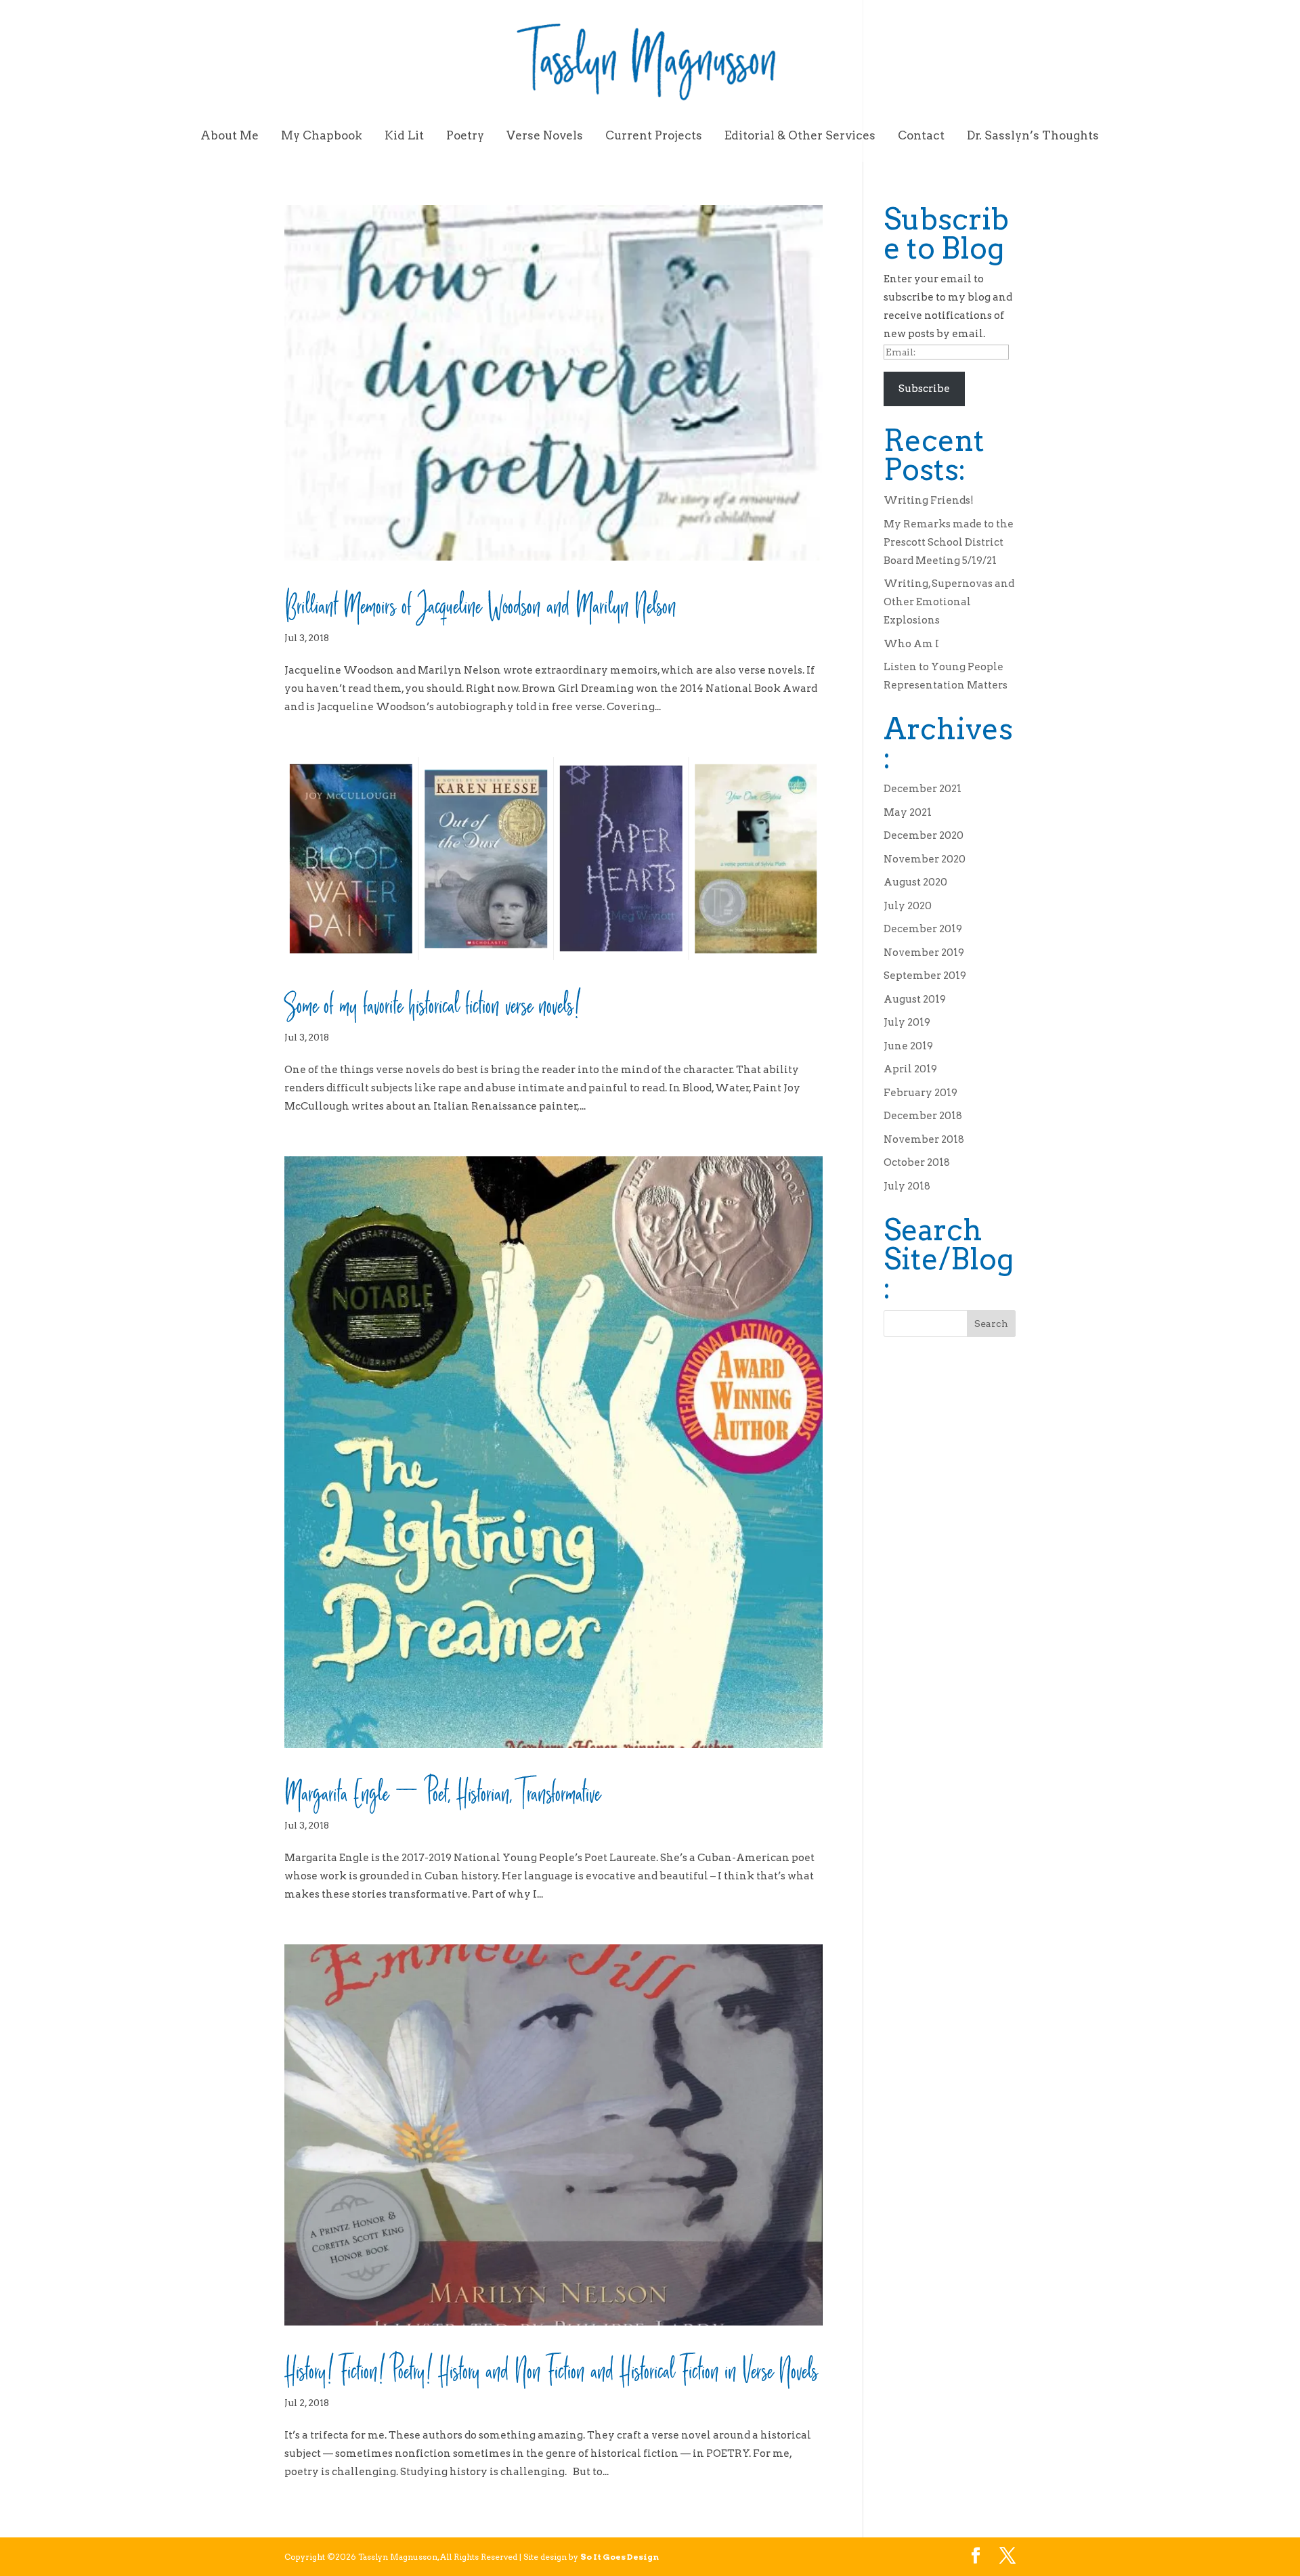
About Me (230, 136)
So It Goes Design (620, 2557)
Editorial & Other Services (800, 136)
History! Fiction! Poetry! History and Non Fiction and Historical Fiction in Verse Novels (551, 2366)
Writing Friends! (929, 500)
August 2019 (915, 999)
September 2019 (925, 976)
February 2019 (920, 1093)
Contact (921, 136)
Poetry (465, 136)
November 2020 (925, 859)
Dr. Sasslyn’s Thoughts (1033, 136)
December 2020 (924, 835)
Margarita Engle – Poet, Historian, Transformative (442, 1789)
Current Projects (654, 136)
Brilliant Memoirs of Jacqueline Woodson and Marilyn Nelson (480, 601)
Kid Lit (404, 136)
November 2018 (924, 1139)
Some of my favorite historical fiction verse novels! (432, 1001)
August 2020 (915, 882)
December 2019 (923, 929)
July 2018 (907, 1186)
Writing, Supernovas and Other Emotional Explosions (949, 602)
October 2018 (917, 1162)
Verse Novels (545, 136)
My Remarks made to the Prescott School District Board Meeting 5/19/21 (949, 542)
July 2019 (907, 1022)
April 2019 (910, 1069)
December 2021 (923, 789)
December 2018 (923, 1116)
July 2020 (908, 906)
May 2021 (908, 812)
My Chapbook (322, 136)
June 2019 (908, 1046)
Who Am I (911, 644)
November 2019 (924, 953)
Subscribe (924, 389)
